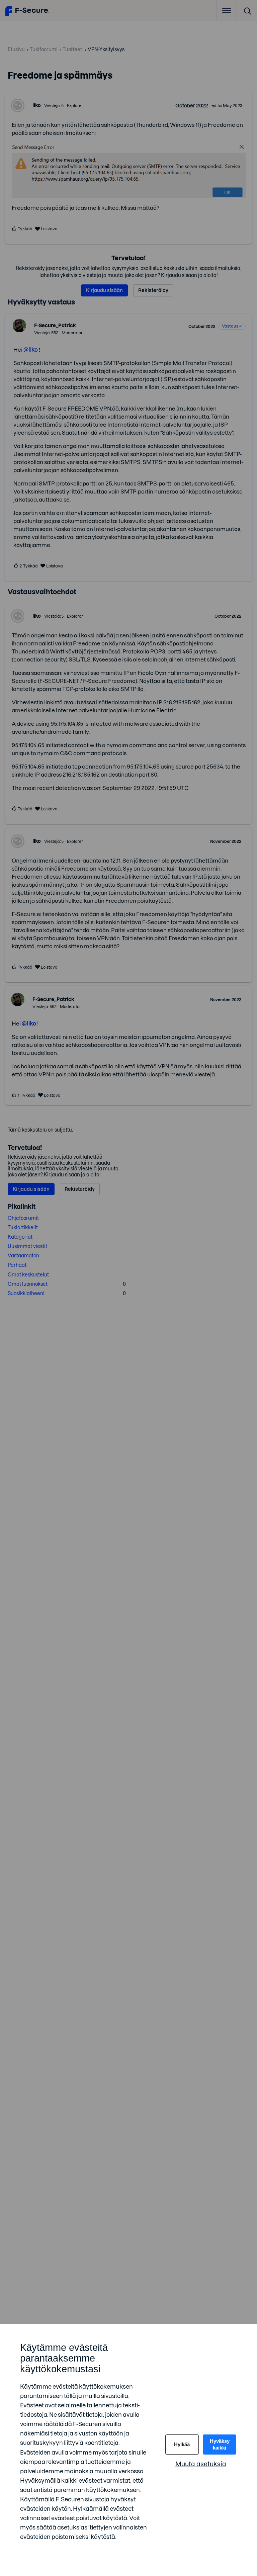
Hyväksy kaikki (220, 2444)
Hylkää (182, 2444)
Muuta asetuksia (201, 2464)
